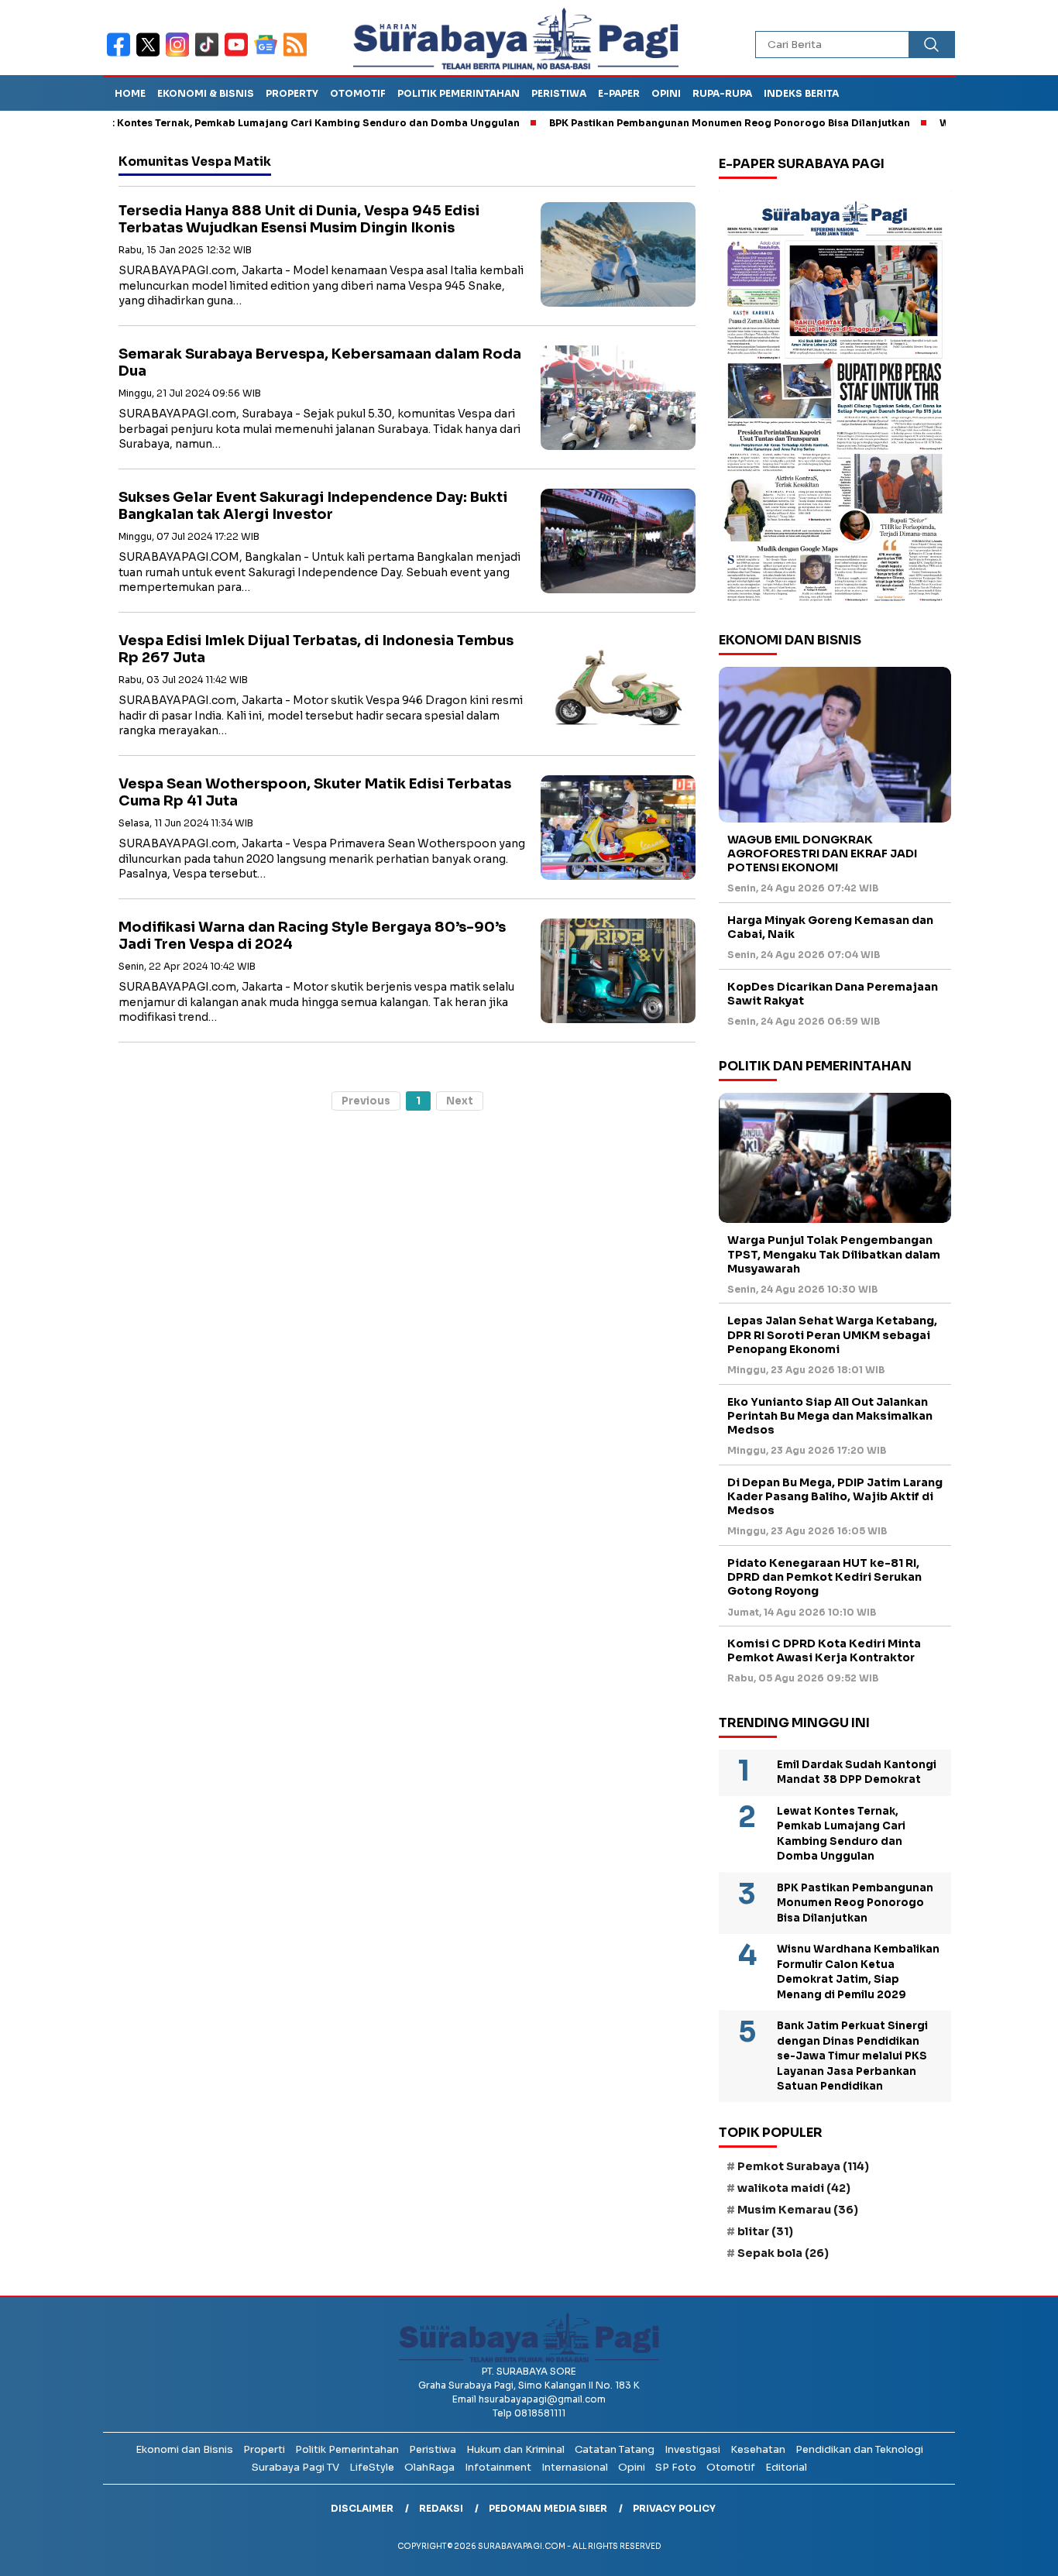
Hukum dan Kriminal (515, 2449)
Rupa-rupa (722, 93)
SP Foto (676, 2467)
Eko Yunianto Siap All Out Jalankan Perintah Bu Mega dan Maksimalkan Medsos (830, 1416)
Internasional (575, 2467)
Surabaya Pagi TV (295, 2467)
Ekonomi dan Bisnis (184, 2449)
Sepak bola (783, 2253)
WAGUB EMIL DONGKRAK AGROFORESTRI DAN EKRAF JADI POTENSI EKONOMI (822, 854)
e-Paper (619, 93)
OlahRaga (429, 2467)
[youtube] (239, 55)
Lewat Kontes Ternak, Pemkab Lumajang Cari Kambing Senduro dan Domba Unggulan (246, 123)
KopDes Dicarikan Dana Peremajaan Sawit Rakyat (833, 994)
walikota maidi (794, 2188)
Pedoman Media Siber (548, 2508)
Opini (666, 93)
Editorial (786, 2467)
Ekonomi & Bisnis (206, 93)
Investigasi (692, 2449)
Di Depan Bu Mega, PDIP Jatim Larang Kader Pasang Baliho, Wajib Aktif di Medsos (835, 1496)
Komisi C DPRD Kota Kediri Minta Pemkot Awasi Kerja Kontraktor (824, 1650)
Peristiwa (559, 93)
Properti (264, 2449)
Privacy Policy (674, 2508)
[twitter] (151, 55)
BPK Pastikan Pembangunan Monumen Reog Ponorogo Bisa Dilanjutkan (674, 123)
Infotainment (498, 2467)
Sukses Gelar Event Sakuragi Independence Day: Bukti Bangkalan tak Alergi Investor (313, 506)
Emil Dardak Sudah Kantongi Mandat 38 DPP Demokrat (857, 1772)
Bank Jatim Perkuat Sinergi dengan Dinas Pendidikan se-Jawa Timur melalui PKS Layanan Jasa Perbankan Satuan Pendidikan (852, 2056)
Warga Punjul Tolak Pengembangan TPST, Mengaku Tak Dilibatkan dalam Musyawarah (834, 1254)
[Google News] (269, 55)
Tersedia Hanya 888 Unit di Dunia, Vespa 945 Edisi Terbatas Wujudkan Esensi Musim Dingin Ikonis (299, 220)
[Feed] (297, 55)
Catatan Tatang (615, 2449)
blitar (765, 2231)
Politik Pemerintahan (459, 93)
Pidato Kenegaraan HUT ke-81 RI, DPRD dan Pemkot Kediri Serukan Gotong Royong (824, 1577)
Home (130, 93)
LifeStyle (372, 2467)
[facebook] (122, 55)
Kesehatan (758, 2449)
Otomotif (358, 93)
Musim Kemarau (798, 2210)
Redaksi (441, 2508)
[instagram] (180, 55)
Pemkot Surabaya (803, 2166)
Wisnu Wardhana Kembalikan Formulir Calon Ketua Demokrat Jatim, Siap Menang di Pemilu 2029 (858, 1972)
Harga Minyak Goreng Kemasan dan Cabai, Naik (830, 927)
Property (292, 93)
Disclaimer (362, 2508)
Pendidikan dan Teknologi (859, 2449)
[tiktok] (210, 55)
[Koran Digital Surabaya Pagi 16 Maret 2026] (835, 400)
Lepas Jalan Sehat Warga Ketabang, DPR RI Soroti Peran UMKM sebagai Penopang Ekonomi (832, 1334)
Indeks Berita (801, 93)
